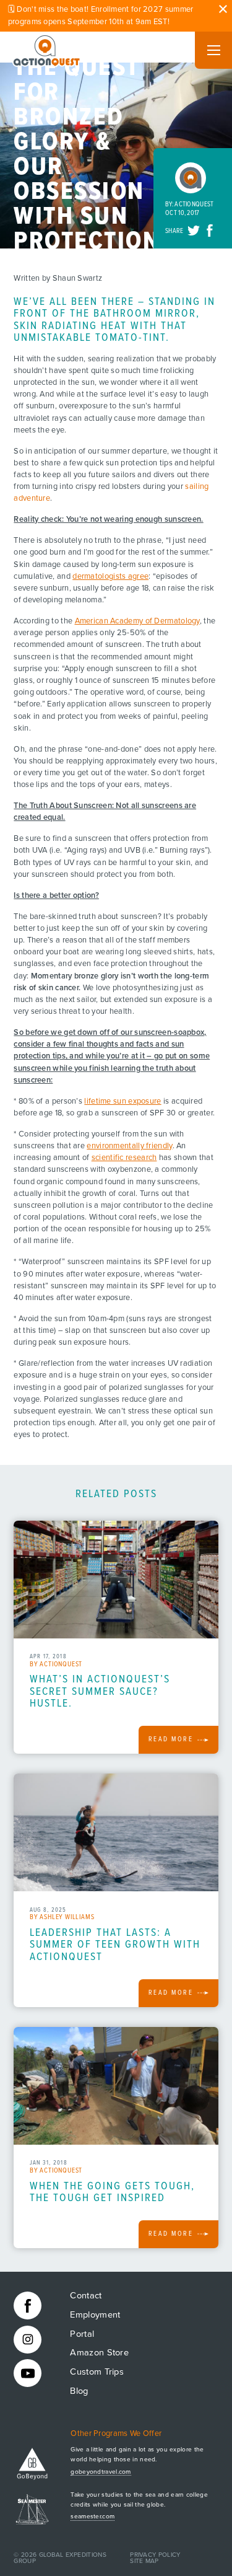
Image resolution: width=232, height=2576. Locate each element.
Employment (95, 2315)
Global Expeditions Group (60, 2558)
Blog (79, 2391)
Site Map (144, 2561)
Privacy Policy (155, 2555)
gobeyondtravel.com (101, 2472)
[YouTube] (28, 2373)
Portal (82, 2334)
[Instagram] (28, 2340)
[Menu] (213, 50)
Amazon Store (99, 2353)
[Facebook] (28, 2306)
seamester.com (92, 2517)
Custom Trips (97, 2372)
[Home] (47, 48)
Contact (86, 2296)
